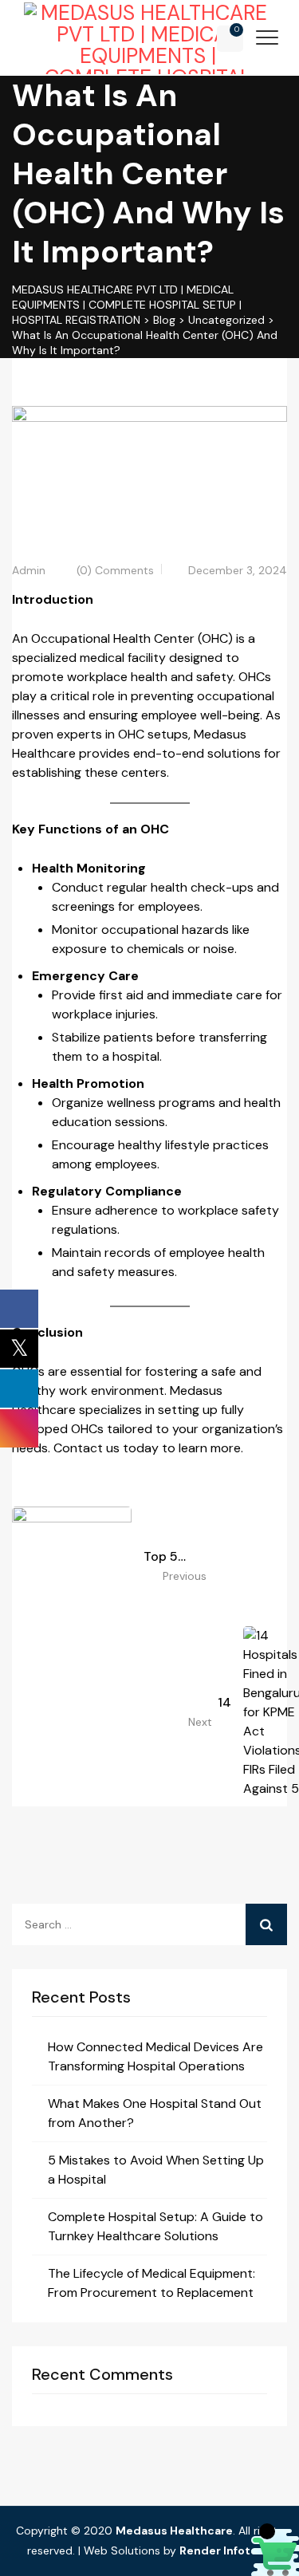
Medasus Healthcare (174, 2531)
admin (29, 570)
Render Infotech (226, 2550)
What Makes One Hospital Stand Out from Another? (155, 2113)
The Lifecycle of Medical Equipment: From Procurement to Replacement (151, 2283)
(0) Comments (115, 570)
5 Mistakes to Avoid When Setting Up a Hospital (156, 2170)
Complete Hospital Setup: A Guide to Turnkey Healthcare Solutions (155, 2226)
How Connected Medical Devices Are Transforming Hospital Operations (155, 2056)
